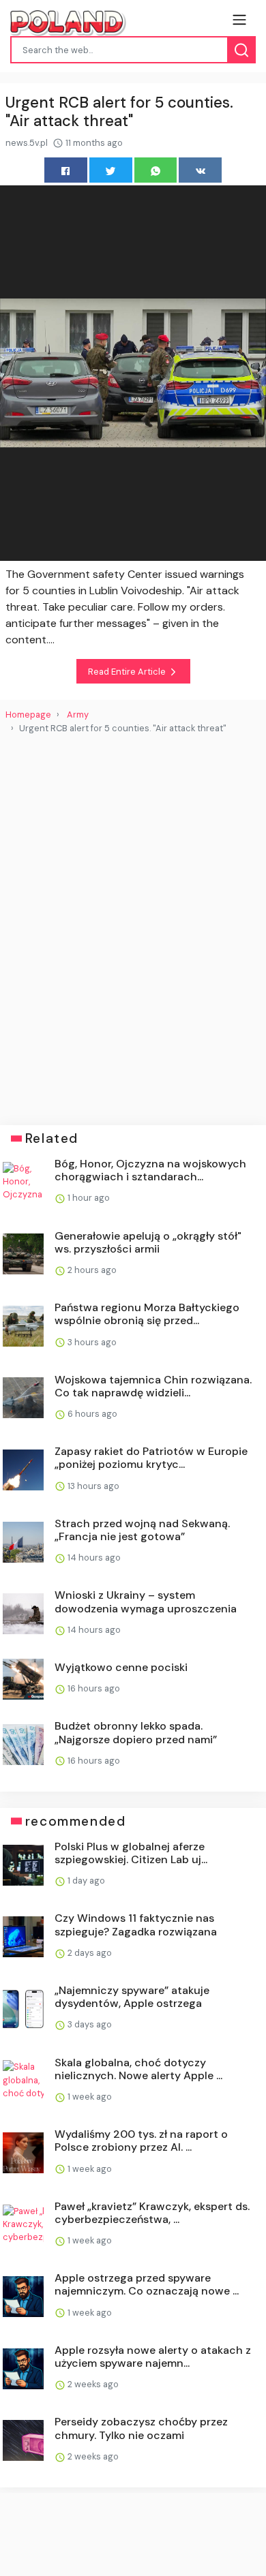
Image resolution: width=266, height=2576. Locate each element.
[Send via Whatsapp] (156, 170)
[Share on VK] (200, 170)
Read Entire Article (128, 672)
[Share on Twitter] (111, 170)
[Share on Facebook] (66, 170)
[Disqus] (133, 924)
